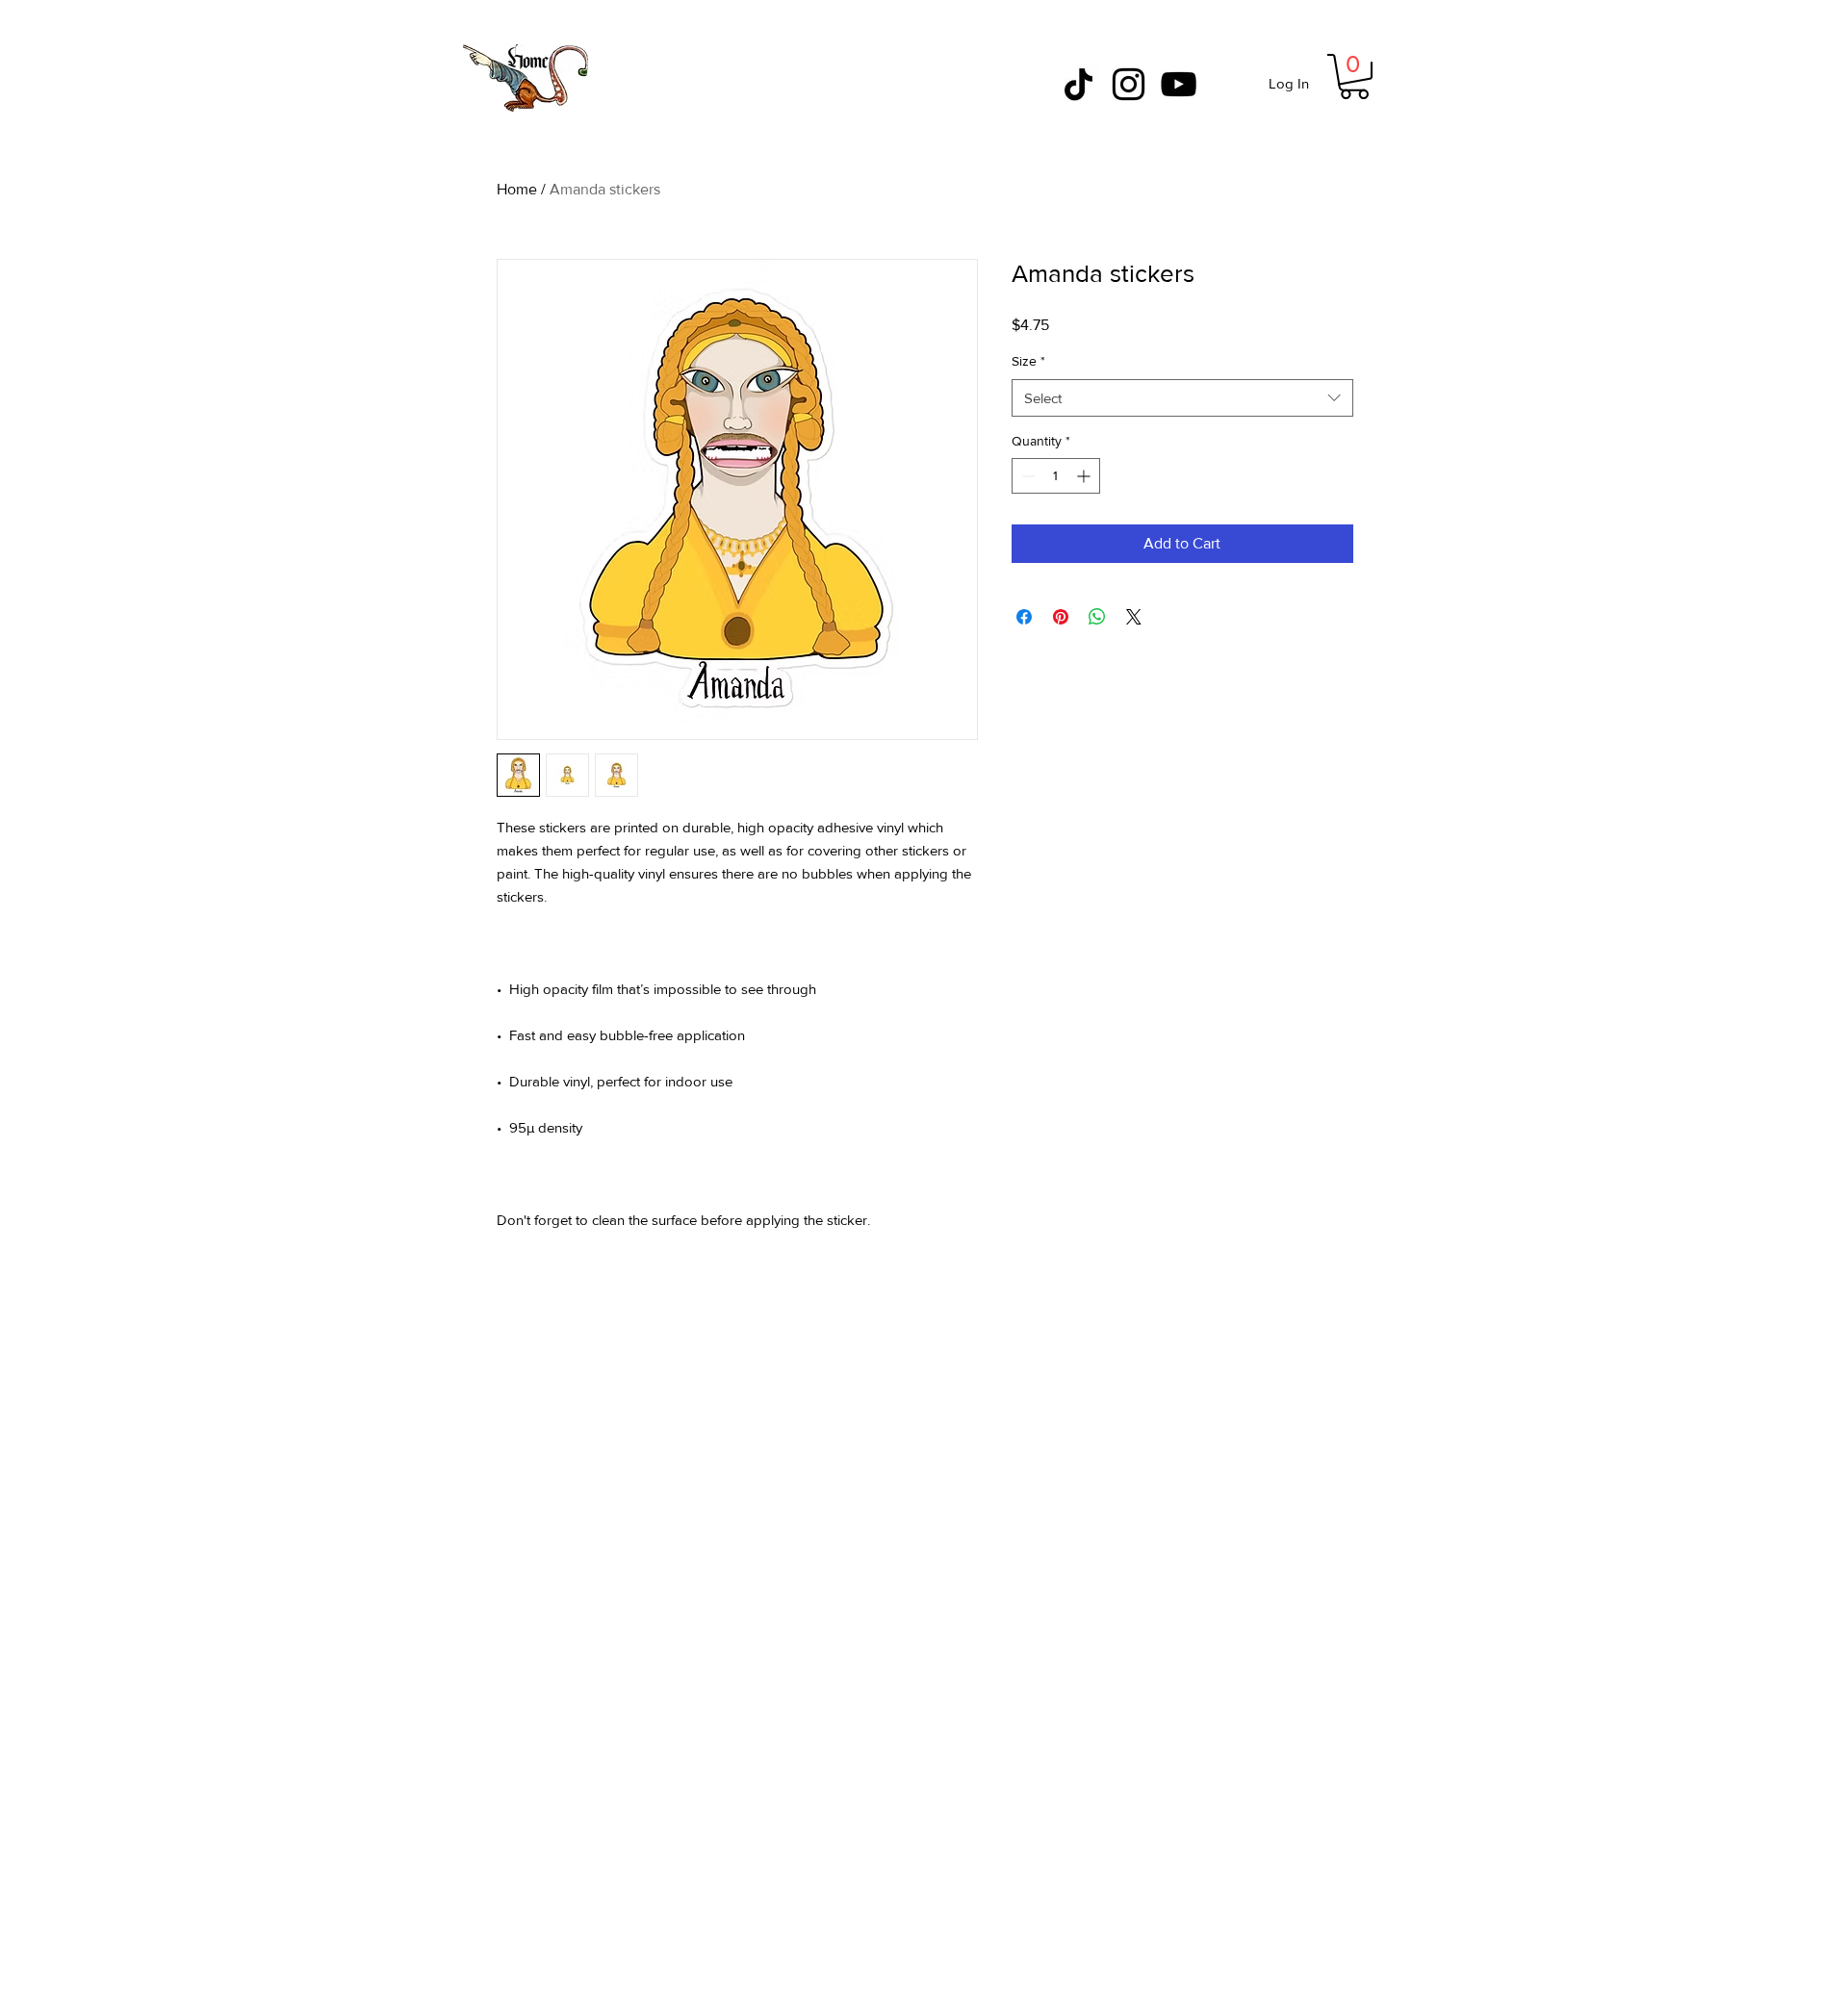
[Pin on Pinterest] (1061, 617)
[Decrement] (1027, 476)
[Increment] (1085, 476)
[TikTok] (1078, 84)
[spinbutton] (1056, 476)
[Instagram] (1129, 84)
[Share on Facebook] (1024, 617)
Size (1028, 361)
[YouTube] (1179, 84)
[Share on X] (1134, 617)
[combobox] (1182, 398)
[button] (1354, 77)
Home (517, 189)
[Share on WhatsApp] (1097, 617)
